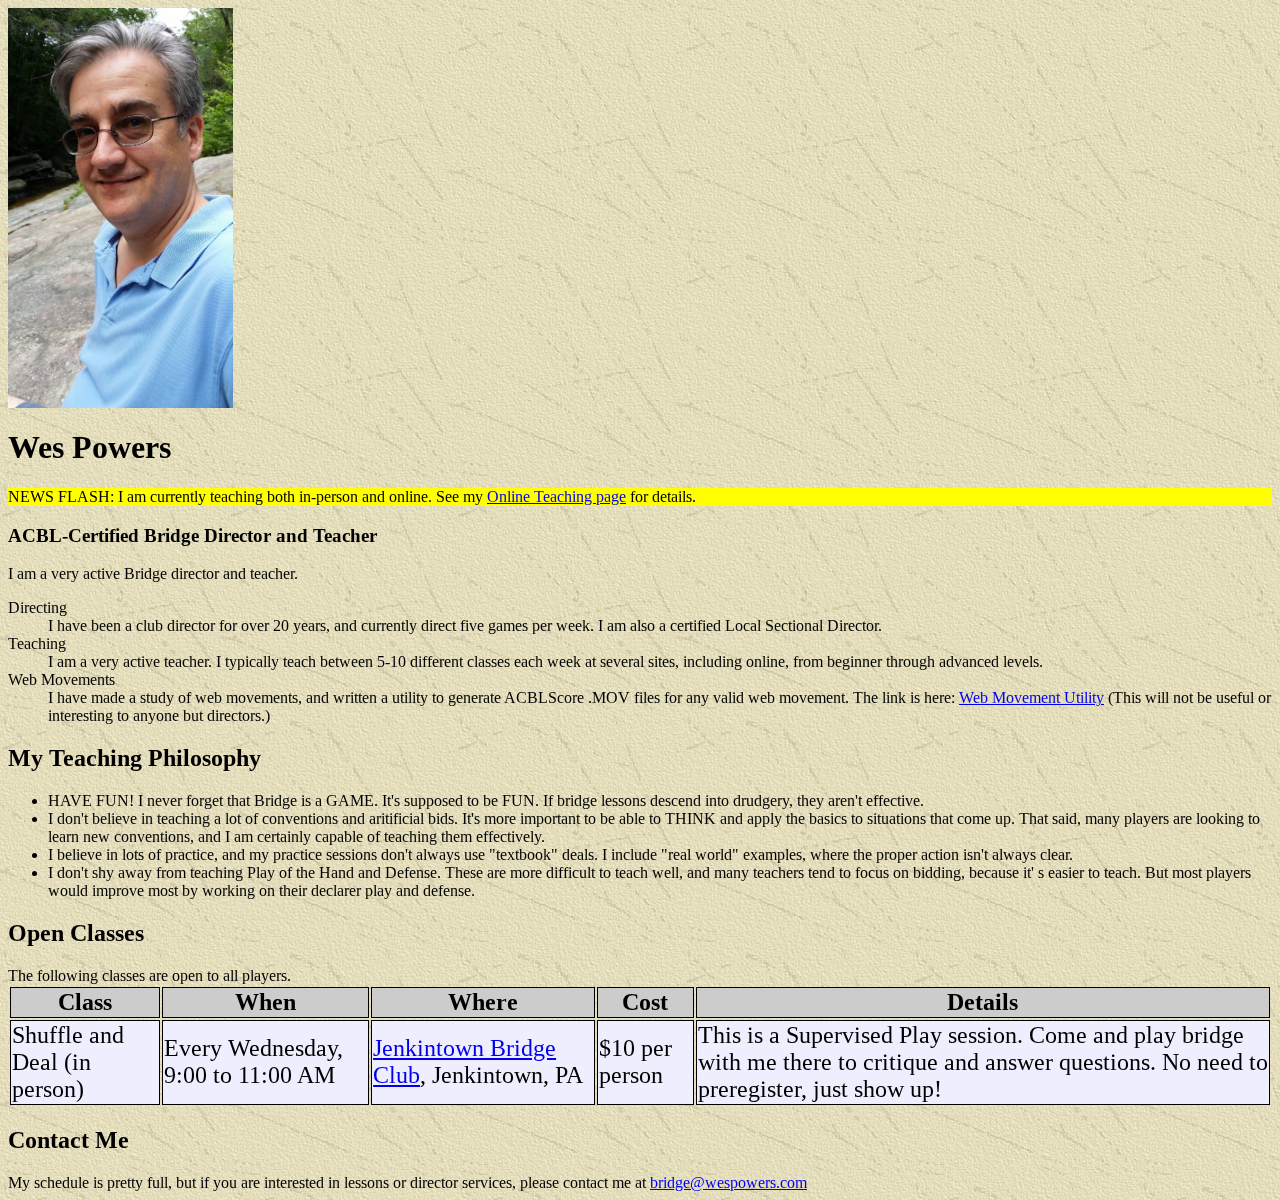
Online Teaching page (556, 496)
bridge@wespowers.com (728, 1182)
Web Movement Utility (1031, 697)
